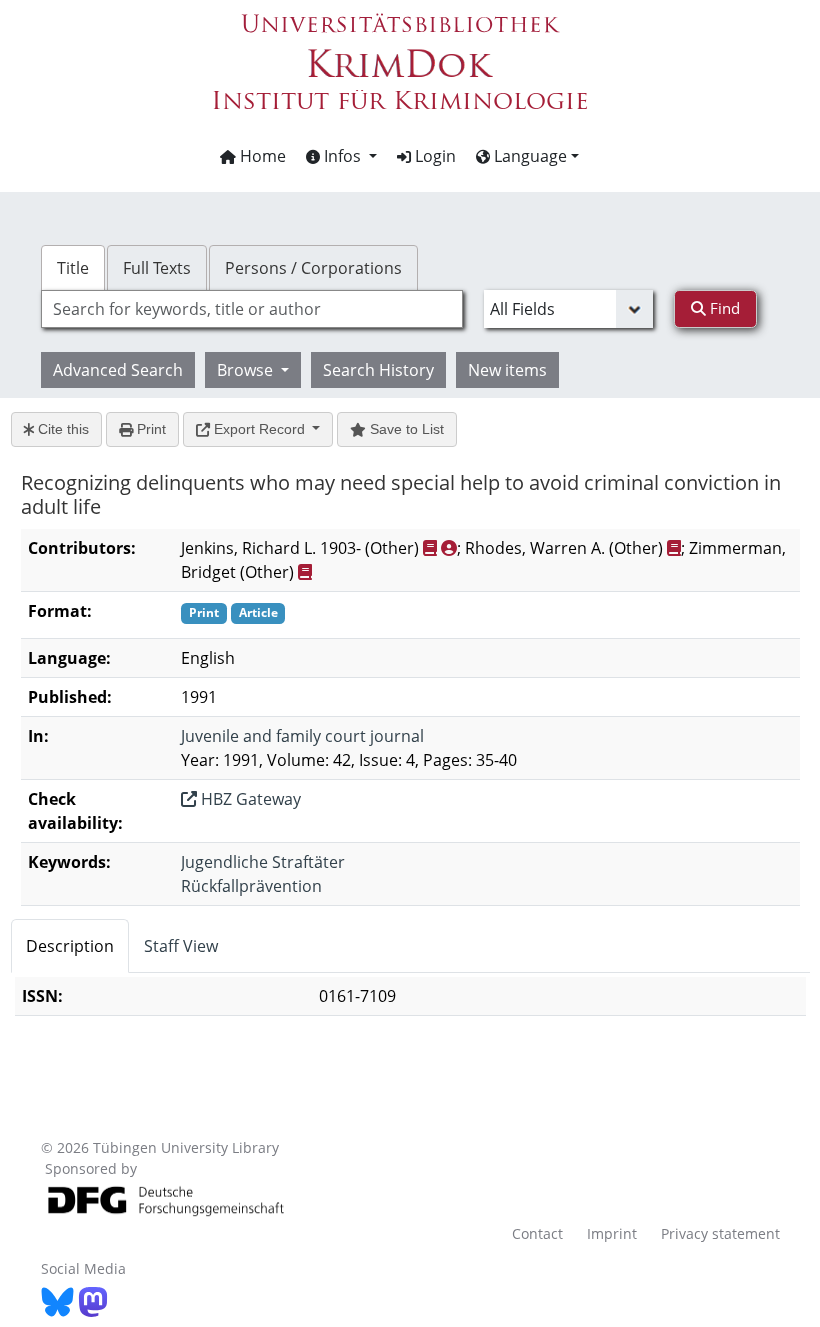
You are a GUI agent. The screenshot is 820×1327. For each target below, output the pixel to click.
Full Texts (157, 268)
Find (723, 308)
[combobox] (252, 309)
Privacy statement (720, 1233)
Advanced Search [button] (118, 370)
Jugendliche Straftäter (263, 862)
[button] (341, 156)
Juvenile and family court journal (302, 736)
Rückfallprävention (251, 886)
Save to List (405, 429)
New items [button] (507, 370)
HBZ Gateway (249, 799)
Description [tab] (70, 946)
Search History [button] (378, 370)
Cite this (61, 429)
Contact (537, 1233)
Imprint (612, 1233)
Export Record (259, 429)
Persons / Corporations (313, 268)
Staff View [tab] (181, 946)
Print (149, 429)
